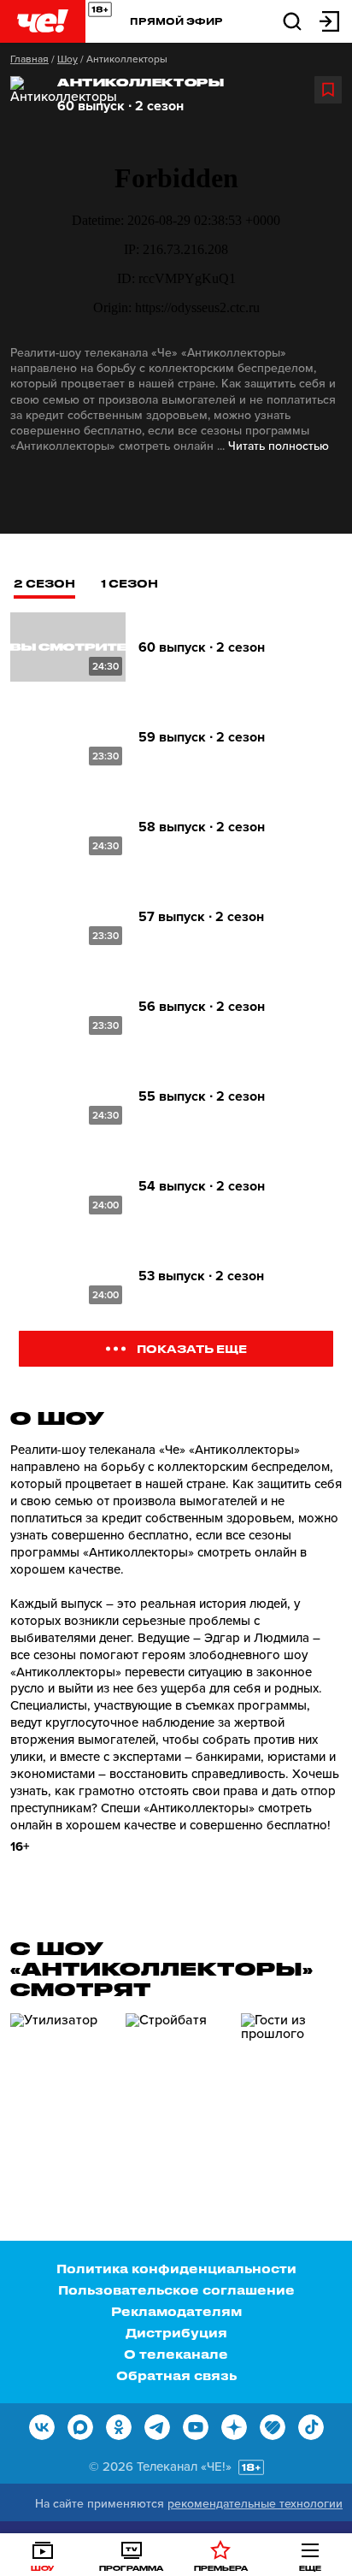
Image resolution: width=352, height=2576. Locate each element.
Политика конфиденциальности (176, 2269)
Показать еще (192, 1348)
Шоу (67, 59)
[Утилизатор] (62, 2086)
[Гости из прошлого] (292, 2086)
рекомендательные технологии (255, 2504)
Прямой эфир (176, 21)
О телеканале (176, 2354)
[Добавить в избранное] (328, 90)
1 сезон (129, 583)
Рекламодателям (176, 2311)
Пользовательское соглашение (176, 2290)
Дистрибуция (176, 2333)
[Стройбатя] (177, 2086)
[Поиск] (292, 20)
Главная (29, 59)
